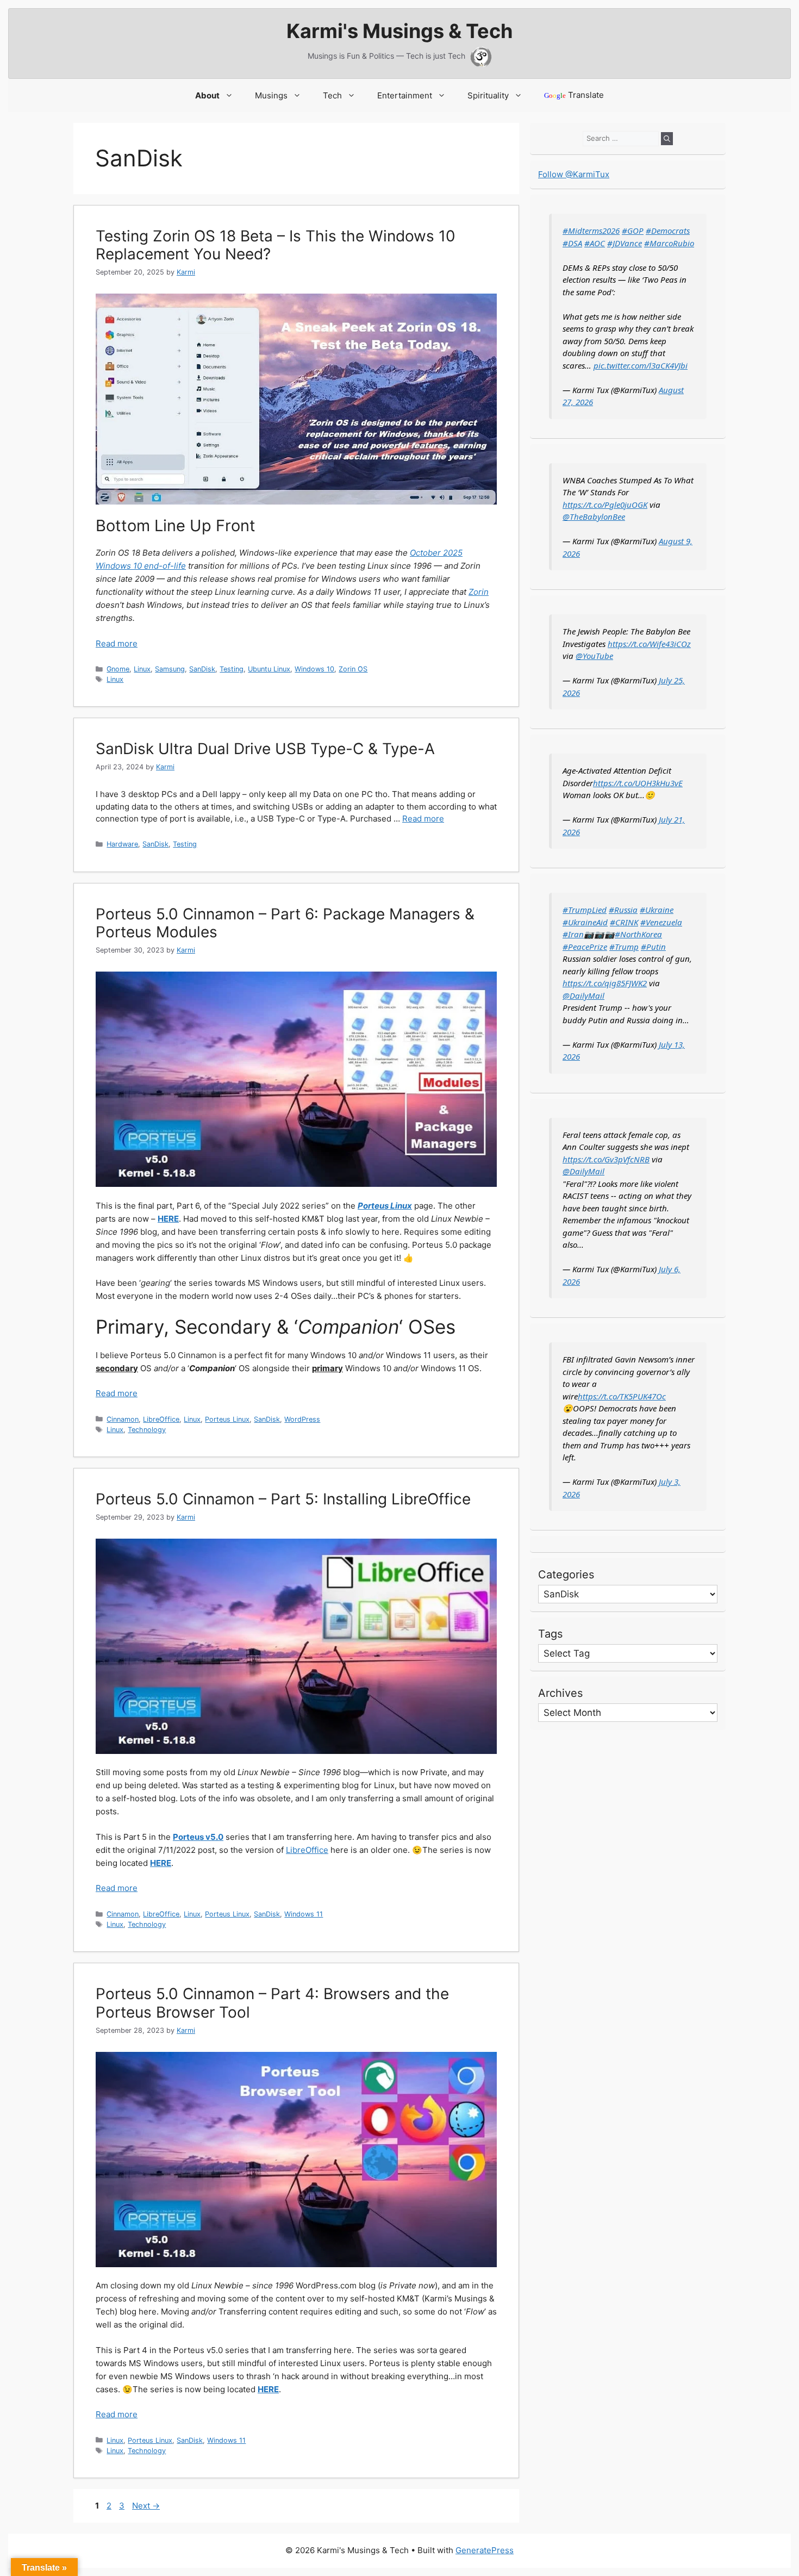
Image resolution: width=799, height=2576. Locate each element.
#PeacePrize (585, 947)
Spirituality (488, 95)
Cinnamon (123, 1419)
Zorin (479, 592)
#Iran (573, 934)
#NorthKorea (638, 934)
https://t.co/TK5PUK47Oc (622, 1396)
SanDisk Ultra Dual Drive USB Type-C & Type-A (265, 749)
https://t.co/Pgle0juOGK (605, 505)
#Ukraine (657, 910)
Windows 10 (314, 669)
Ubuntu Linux (269, 669)
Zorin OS (353, 669)
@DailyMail (583, 995)
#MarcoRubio (669, 243)
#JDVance (625, 243)
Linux (142, 669)
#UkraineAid (585, 922)
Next (146, 2506)
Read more (117, 643)
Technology (147, 1430)
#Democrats (668, 231)
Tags (550, 1634)
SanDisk (202, 669)
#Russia (623, 910)
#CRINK (624, 922)
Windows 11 (304, 1914)
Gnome (118, 669)
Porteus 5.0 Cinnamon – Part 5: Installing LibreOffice (283, 1499)
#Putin (653, 947)
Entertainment (405, 95)
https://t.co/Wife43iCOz (649, 644)
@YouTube (594, 656)
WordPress (302, 1419)
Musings (271, 95)
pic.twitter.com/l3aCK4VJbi (641, 365)
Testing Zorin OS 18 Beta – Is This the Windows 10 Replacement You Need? (276, 245)
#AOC (595, 243)
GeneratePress (485, 2550)
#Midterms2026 (591, 231)
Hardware (122, 844)
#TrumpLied (585, 910)
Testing (232, 669)
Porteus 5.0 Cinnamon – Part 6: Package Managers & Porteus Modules (285, 923)
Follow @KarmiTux (574, 174)
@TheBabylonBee (594, 517)
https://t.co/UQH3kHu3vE (638, 783)
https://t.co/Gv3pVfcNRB (606, 1159)
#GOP (633, 231)
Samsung (170, 669)
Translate (574, 95)
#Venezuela (661, 922)
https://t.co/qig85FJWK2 (605, 983)
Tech (332, 95)
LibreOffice (161, 1419)
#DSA (572, 243)
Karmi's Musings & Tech (399, 31)
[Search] (667, 139)
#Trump (624, 947)
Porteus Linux (227, 1419)
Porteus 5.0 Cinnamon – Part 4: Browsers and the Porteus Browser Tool (272, 2003)
